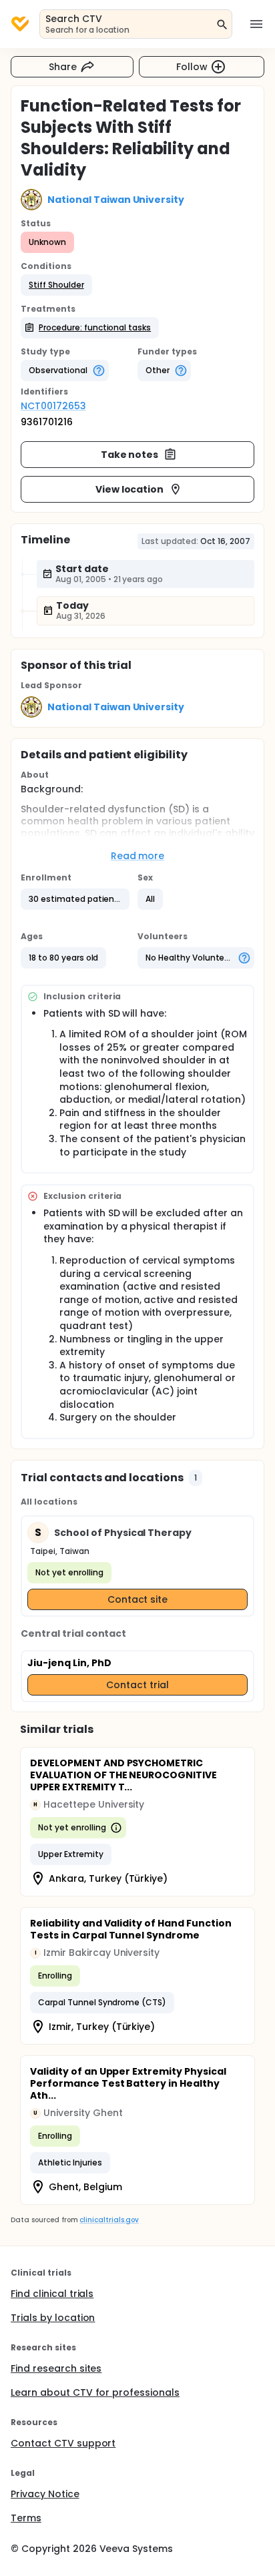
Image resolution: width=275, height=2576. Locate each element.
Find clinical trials (52, 2294)
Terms (26, 2518)
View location (130, 489)
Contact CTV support (63, 2443)
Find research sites (56, 2368)
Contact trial (137, 1685)
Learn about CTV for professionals (95, 2392)
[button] (56, 285)
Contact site (138, 1599)
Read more (138, 856)
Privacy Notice (45, 2494)
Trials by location (53, 2318)
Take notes (130, 455)
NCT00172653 (53, 406)
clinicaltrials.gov (109, 2220)
